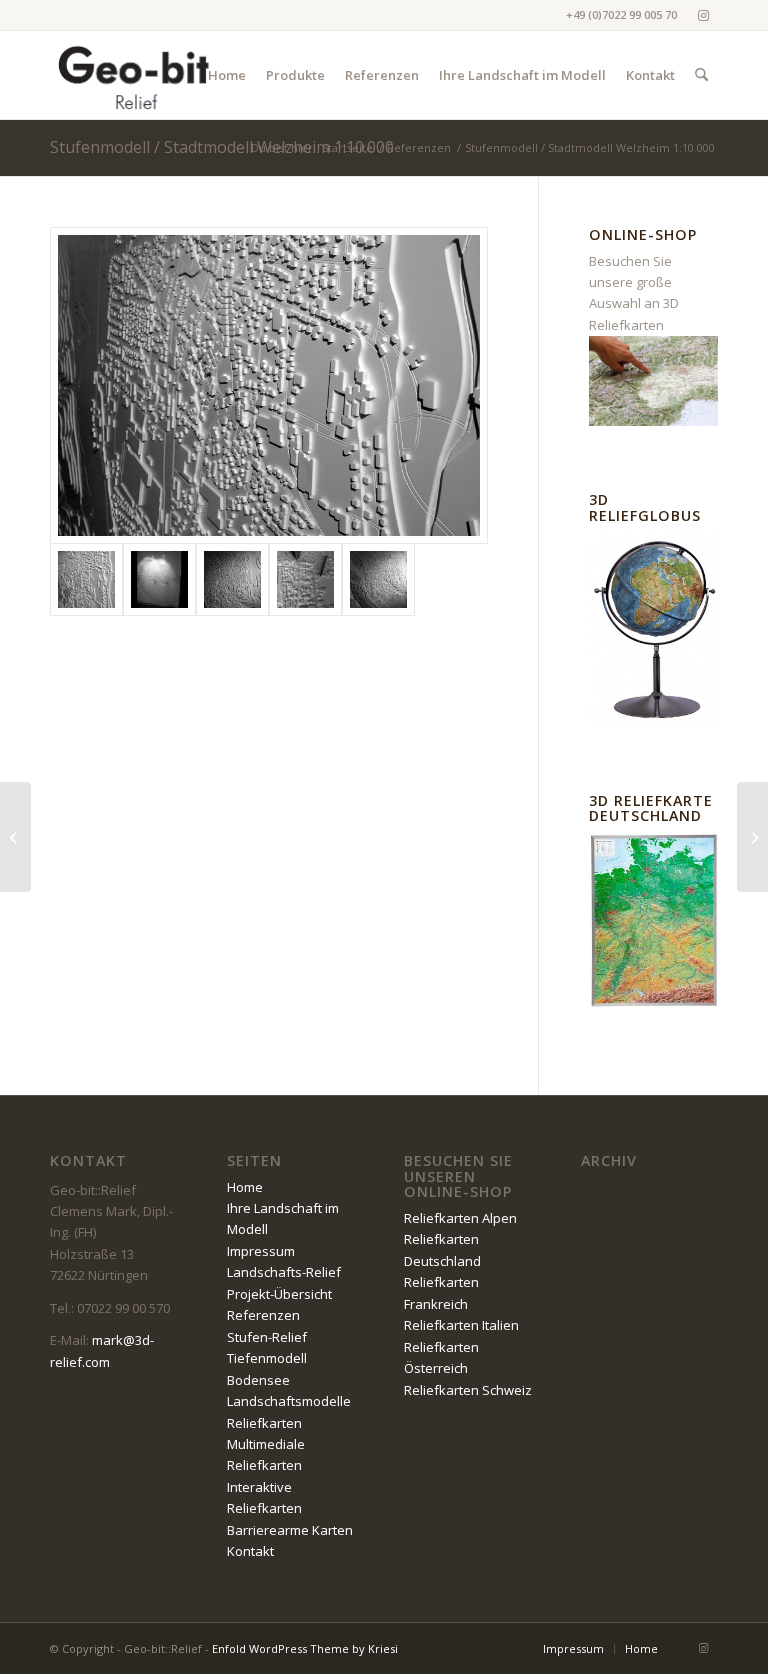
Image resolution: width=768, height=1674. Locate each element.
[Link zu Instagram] (703, 15)
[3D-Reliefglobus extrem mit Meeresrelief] (15, 837)
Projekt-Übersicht (279, 1294)
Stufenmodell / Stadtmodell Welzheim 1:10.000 (222, 147)
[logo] (135, 75)
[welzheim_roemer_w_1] (159, 579)
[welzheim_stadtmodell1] (232, 579)
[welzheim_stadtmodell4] (378, 579)
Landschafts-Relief (284, 1272)
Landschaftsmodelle (289, 1401)
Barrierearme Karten (290, 1530)
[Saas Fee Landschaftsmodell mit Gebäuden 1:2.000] (752, 837)
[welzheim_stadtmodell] (269, 385)
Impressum (261, 1251)
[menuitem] (227, 75)
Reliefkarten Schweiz (468, 1390)
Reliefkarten (264, 1423)
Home (245, 1187)
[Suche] (701, 75)
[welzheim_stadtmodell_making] (305, 579)
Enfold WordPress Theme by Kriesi (305, 1648)
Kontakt (250, 1551)
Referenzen (263, 1315)
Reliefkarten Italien (461, 1325)
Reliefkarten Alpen (460, 1218)
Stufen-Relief (267, 1337)
